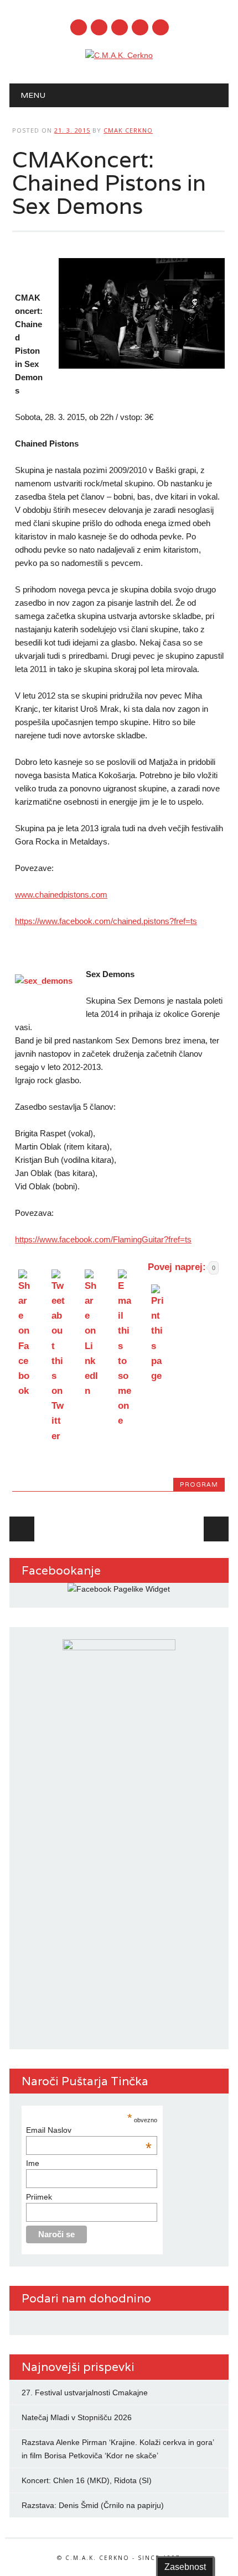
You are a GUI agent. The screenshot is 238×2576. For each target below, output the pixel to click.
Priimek (39, 2197)
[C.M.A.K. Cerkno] (119, 55)
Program (199, 1484)
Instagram (120, 27)
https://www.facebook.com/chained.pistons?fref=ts (106, 921)
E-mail (141, 28)
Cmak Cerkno (128, 130)
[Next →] (216, 1529)
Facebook (79, 27)
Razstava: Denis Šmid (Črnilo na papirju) (93, 2505)
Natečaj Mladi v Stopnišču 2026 (77, 2417)
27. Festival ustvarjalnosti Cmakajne (85, 2393)
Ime (33, 2163)
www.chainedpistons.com (61, 894)
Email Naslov (89, 2130)
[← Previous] (22, 1529)
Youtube (99, 27)
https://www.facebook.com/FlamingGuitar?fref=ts (103, 1239)
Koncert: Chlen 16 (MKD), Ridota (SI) (87, 2480)
